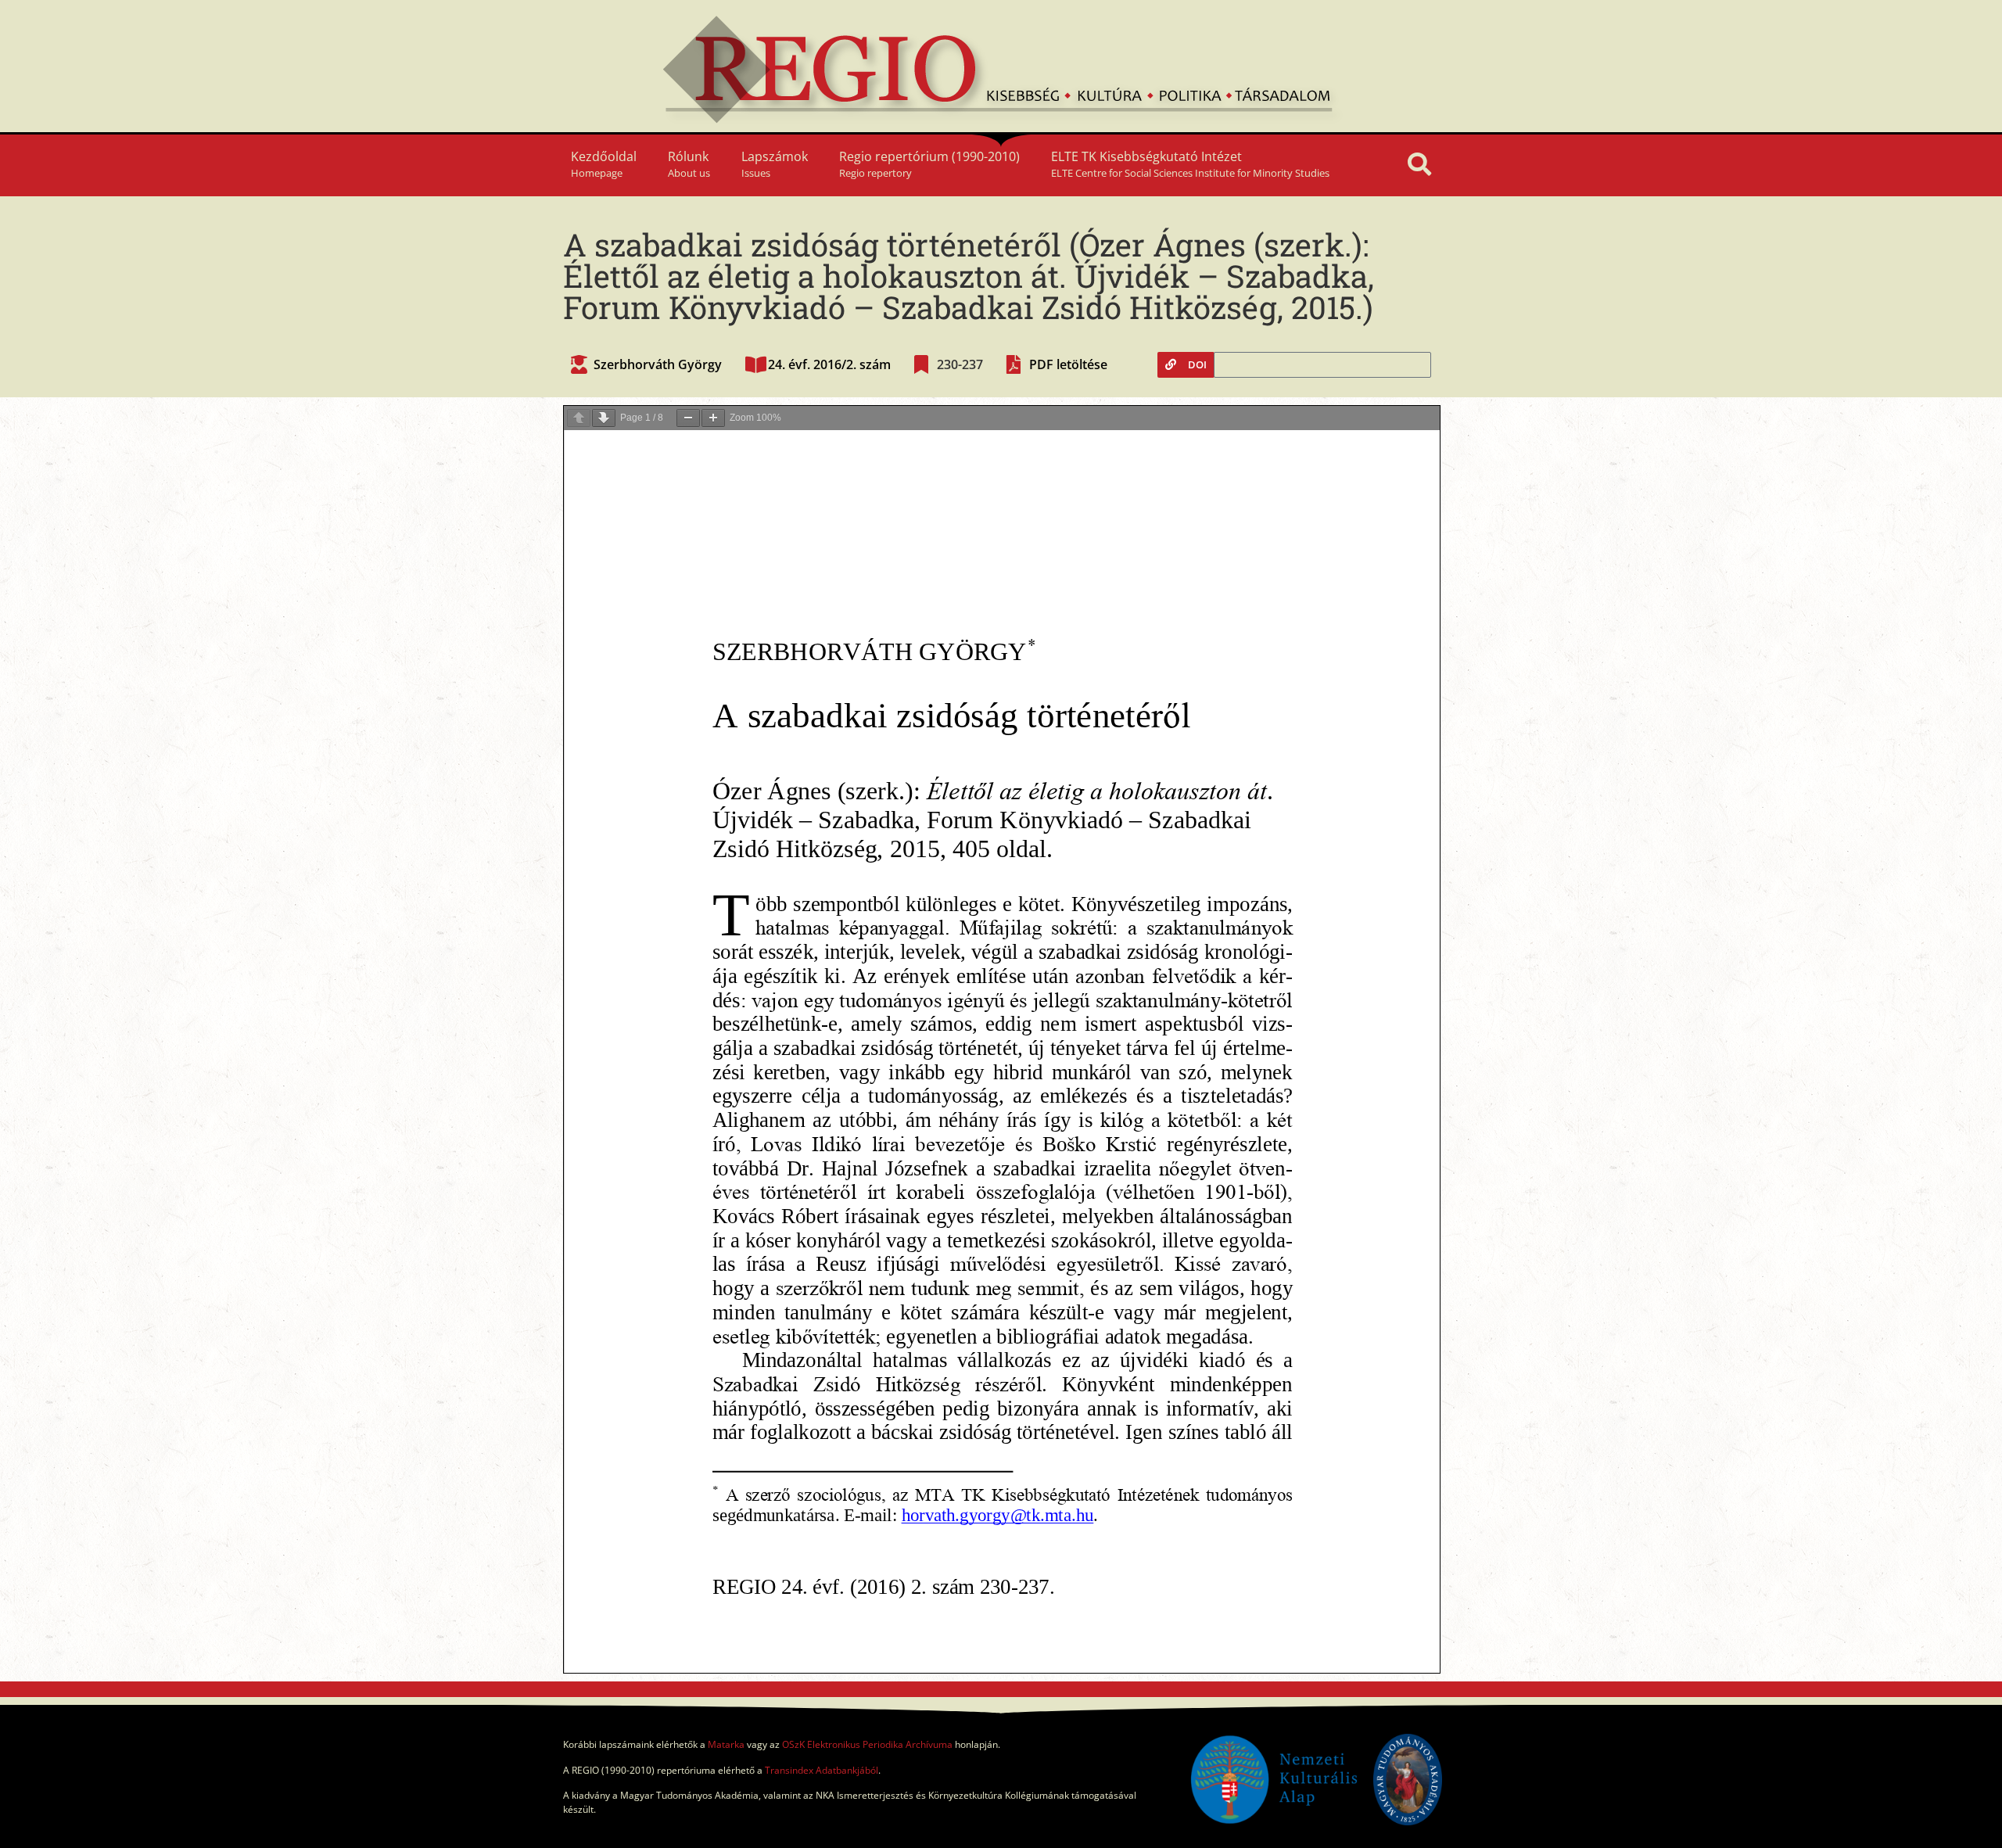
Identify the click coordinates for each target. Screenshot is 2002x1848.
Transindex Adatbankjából (822, 1770)
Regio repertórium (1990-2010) (929, 164)
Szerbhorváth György (658, 364)
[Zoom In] (713, 418)
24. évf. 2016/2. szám (829, 364)
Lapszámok (775, 164)
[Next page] (604, 418)
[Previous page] (579, 418)
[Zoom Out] (688, 418)
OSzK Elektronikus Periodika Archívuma (867, 1744)
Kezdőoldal (604, 164)
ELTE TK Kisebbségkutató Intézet (1190, 164)
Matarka (726, 1744)
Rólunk (689, 164)
